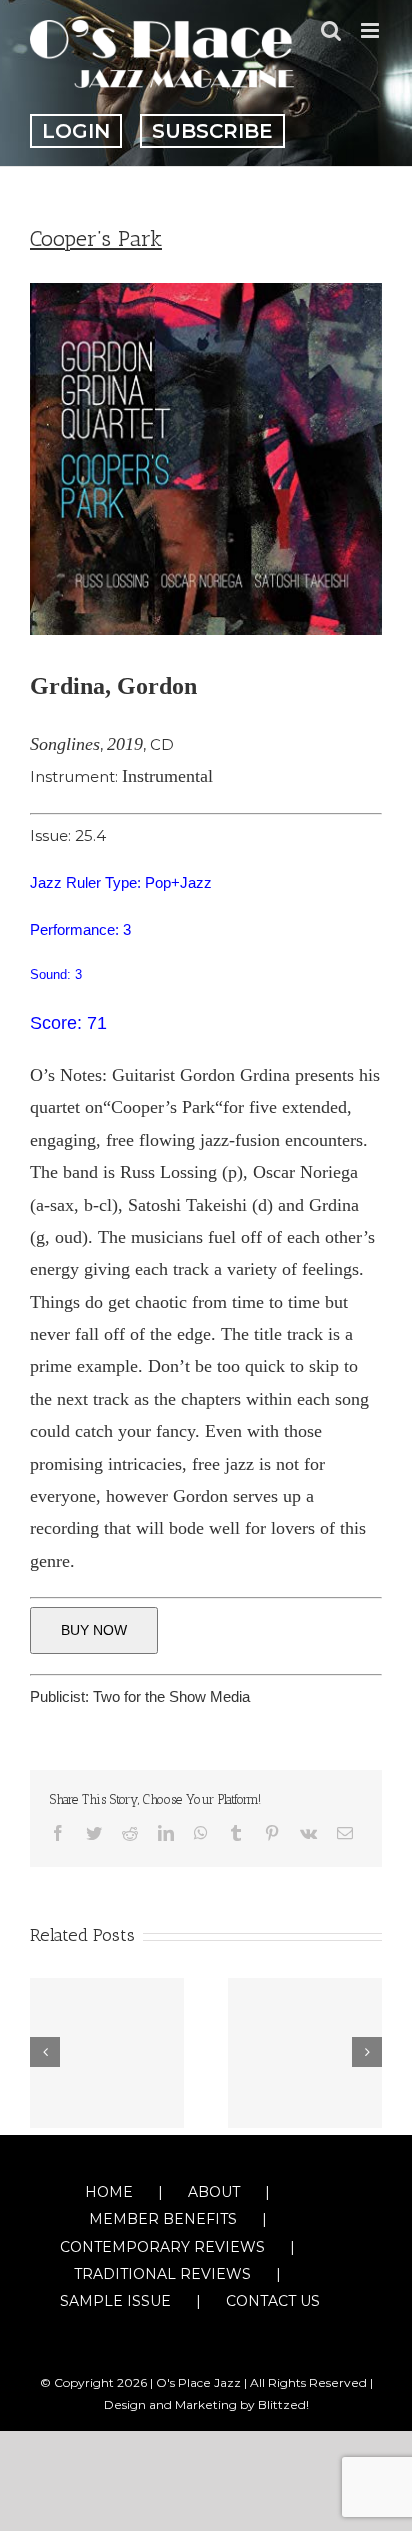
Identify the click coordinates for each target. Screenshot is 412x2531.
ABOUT (214, 2192)
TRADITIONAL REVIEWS (162, 2274)
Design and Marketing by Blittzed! (206, 2404)
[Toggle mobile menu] (371, 30)
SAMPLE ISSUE (115, 2301)
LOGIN (76, 131)
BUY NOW (94, 1630)
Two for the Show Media (171, 1696)
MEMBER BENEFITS (163, 2219)
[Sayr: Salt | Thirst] (305, 2053)
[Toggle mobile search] (331, 30)
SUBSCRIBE (212, 131)
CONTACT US (273, 2301)
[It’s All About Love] (107, 2053)
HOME (109, 2192)
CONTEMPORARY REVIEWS (162, 2247)
